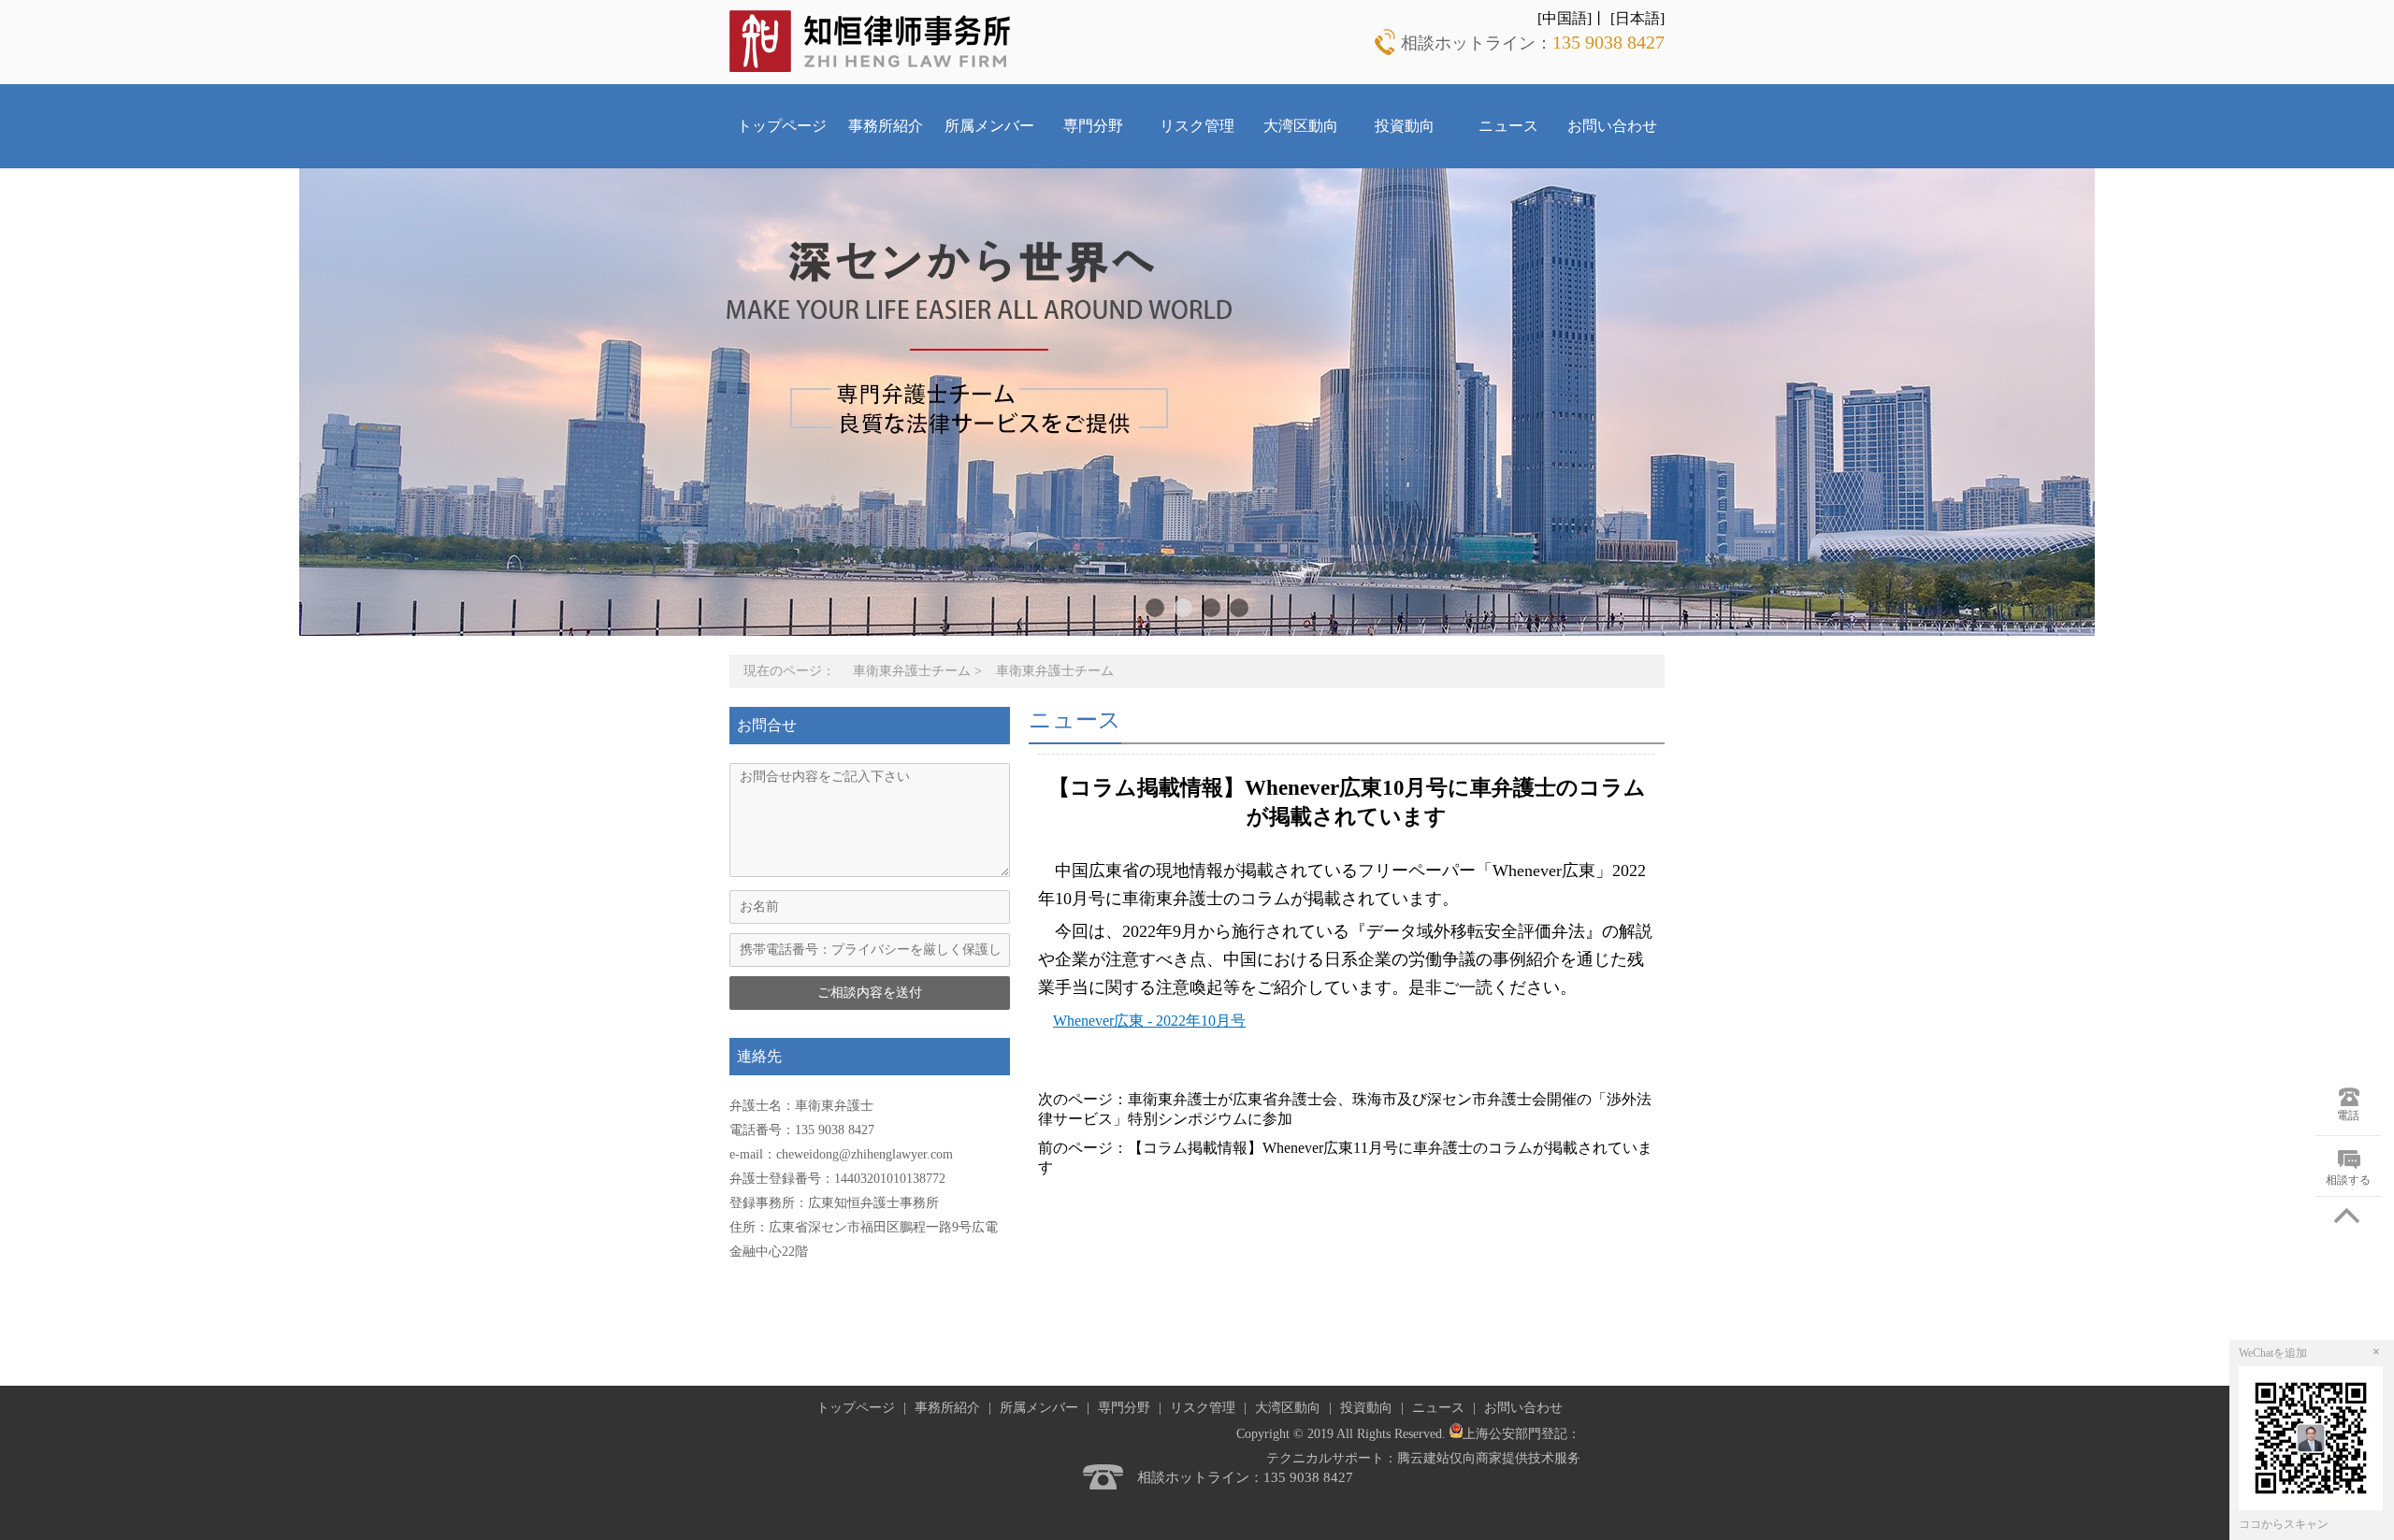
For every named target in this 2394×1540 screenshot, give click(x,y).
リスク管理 (1197, 126)
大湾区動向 (1301, 126)
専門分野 (1093, 126)
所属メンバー (989, 126)
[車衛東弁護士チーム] (870, 40)
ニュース (1508, 126)
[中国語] (1565, 18)
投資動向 (1405, 126)
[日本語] (1637, 18)
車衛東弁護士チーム (912, 671)
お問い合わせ (1612, 126)
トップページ (782, 126)
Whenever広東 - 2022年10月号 (1149, 1021)
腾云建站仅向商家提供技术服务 (1489, 1458)
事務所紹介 (886, 126)
